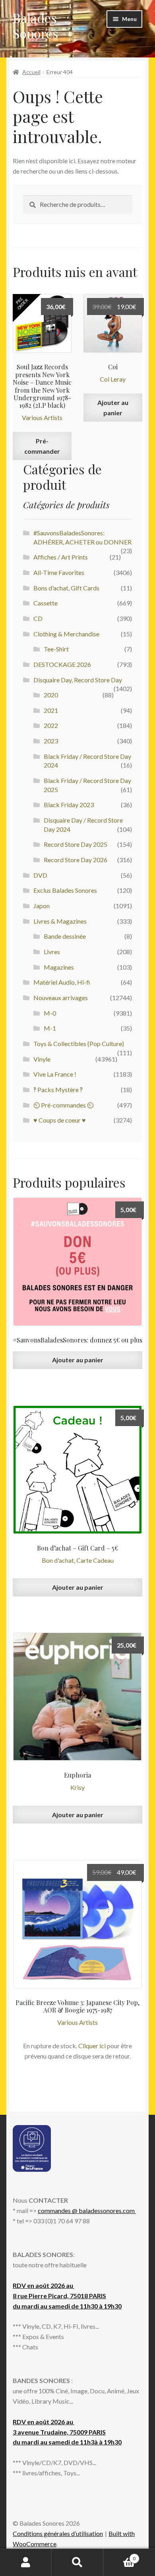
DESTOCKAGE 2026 (62, 664)
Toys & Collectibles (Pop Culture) (79, 1044)
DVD (40, 875)
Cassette (46, 603)
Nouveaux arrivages (61, 998)
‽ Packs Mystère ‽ (58, 1089)
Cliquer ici (92, 2046)
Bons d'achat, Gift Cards (66, 588)
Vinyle (42, 1059)
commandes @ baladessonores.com (87, 2210)
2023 (51, 741)
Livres (52, 952)
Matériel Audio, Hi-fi (62, 982)
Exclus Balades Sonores (65, 890)
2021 (51, 710)
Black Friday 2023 (69, 805)
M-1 (50, 1028)
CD (38, 618)
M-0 (50, 1013)
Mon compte (26, 2563)
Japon (42, 906)
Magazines (59, 967)
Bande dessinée (65, 936)
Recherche (77, 2563)
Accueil (31, 72)
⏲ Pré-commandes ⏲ (63, 1105)
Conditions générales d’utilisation (58, 2533)
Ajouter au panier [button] (113, 408)
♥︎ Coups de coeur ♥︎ (60, 1120)
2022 (51, 725)
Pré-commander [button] (42, 446)
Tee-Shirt (56, 649)
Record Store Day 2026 (76, 860)
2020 (51, 695)
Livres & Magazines (60, 921)
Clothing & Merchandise (66, 634)
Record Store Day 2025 (76, 844)
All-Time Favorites (59, 572)
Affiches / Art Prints (61, 557)
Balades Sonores (36, 25)
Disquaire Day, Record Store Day (78, 680)
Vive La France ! (55, 1074)
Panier (119, 2556)
